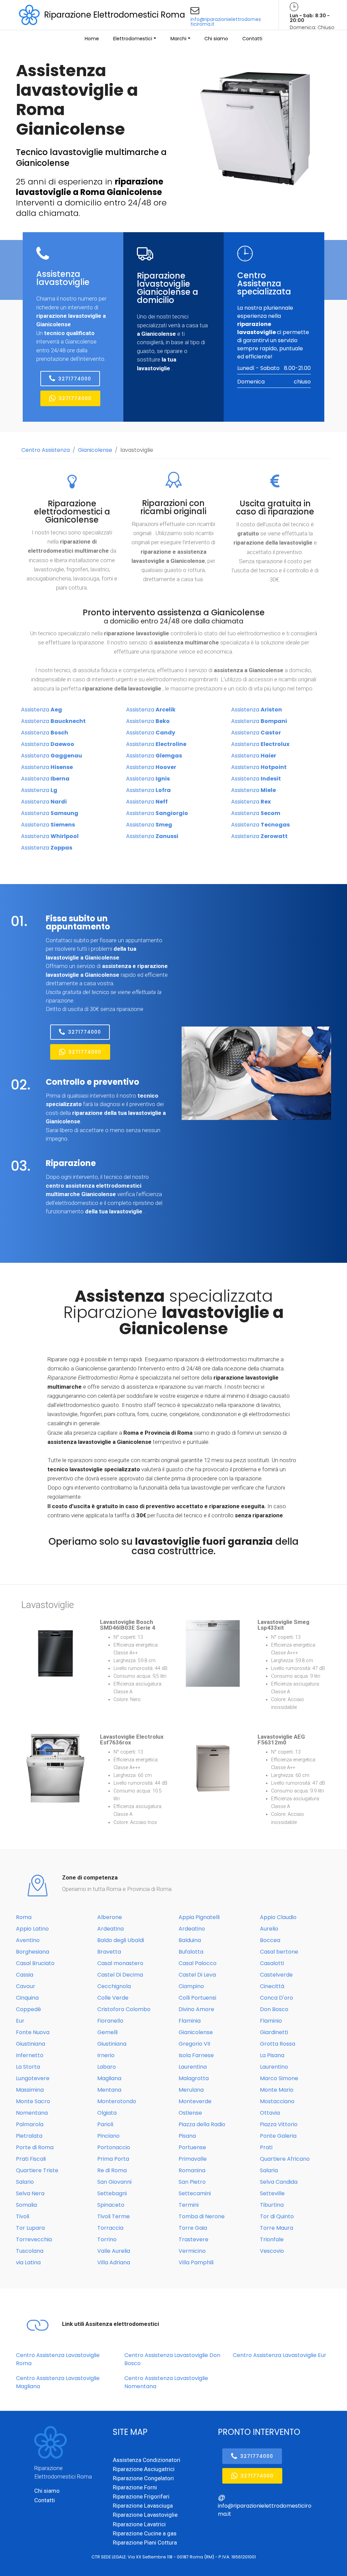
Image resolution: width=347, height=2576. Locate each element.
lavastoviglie (137, 450)
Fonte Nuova (33, 2032)
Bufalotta (191, 1952)
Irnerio (106, 2055)
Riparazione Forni (135, 2487)
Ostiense (190, 2113)
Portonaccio (114, 2147)
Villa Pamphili (196, 2262)
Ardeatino (192, 1929)
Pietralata (29, 2136)
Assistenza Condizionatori (147, 2460)
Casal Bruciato (35, 1963)
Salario (25, 2182)
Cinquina (27, 1998)
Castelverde (276, 1975)
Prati (266, 2147)
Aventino (28, 1940)
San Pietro (192, 2182)
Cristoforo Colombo (124, 2009)
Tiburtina (272, 2205)
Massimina (30, 2090)
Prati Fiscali (31, 2159)
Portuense (192, 2147)
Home (92, 39)
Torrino (107, 2239)
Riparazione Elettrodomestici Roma (115, 15)
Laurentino (274, 2067)
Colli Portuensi (197, 1998)
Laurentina (193, 2067)
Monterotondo (117, 2101)
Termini (189, 2205)
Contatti (252, 39)
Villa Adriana (114, 2262)
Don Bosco (274, 2009)
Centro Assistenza (46, 450)
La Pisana (272, 2055)
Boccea (270, 1940)
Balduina (190, 1940)
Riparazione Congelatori (143, 2478)
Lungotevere (33, 2078)
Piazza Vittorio (279, 2124)
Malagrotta (194, 2078)
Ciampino (191, 1986)
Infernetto (30, 2055)
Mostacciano (277, 2101)
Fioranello (110, 2021)
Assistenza (42, 710)
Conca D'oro (277, 1998)
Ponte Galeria (278, 2136)
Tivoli (23, 2216)
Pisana (187, 2136)
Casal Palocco (198, 1963)
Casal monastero (120, 1963)
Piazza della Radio (202, 2124)
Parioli (105, 2124)
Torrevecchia (34, 2239)
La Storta (28, 2067)
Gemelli (107, 2032)
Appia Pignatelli (199, 1917)
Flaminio (271, 2021)
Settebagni (112, 2193)
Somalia (26, 2205)
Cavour (26, 1986)
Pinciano (108, 2136)
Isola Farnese (196, 2055)
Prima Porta (113, 2159)
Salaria (269, 2170)
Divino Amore (196, 2009)
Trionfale (272, 2239)
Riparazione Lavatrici (139, 2524)
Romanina (192, 2170)
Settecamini (195, 2193)
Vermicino (192, 2251)
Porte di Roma (35, 2147)
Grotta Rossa (278, 2044)
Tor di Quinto (277, 2216)
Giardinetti (274, 2032)
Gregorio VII (194, 2044)
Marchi (178, 39)
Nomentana (32, 2113)
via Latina (28, 2262)
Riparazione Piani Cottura (145, 2542)
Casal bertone (279, 1952)
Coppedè (28, 2009)
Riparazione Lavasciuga (143, 2506)
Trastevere (193, 2239)
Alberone (110, 1917)
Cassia (25, 1975)
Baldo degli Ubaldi (121, 1940)
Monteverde (195, 2101)
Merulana (191, 2090)
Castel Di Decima (120, 1975)
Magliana (109, 2078)
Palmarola (30, 2124)
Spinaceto (111, 2205)
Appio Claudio (278, 1917)
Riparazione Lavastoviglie (145, 2515)
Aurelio (269, 1929)
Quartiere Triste (37, 2170)
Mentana (109, 2090)
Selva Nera (30, 2193)
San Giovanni (114, 2182)
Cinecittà (272, 1986)
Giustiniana (30, 2044)
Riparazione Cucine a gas (145, 2533)
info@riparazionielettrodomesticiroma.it (226, 22)
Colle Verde (113, 1998)
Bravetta (109, 1952)
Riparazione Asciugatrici (144, 2469)
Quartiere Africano (285, 2159)
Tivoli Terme (114, 2216)
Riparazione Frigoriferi (141, 2496)
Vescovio (272, 2251)
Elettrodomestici (133, 39)
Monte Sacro (33, 2101)
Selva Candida (279, 2182)
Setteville (272, 2193)
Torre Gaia (193, 2228)
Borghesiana (33, 1952)
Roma (24, 1917)
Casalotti (272, 1963)
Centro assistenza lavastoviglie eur (280, 2355)
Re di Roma (112, 2170)
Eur (20, 2021)
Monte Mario (277, 2090)
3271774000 (75, 379)
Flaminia (190, 2021)
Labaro (107, 2067)
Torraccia (110, 2228)
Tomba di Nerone (202, 2216)
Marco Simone (279, 2078)
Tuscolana (30, 2251)
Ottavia (270, 2113)
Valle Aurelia (114, 2251)
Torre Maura (277, 2228)
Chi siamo (216, 39)
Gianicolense (95, 450)
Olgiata (107, 2113)
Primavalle (193, 2159)
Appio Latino (32, 1929)
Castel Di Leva (197, 1975)
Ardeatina (110, 1929)
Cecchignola (114, 1986)
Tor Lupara (30, 2228)
